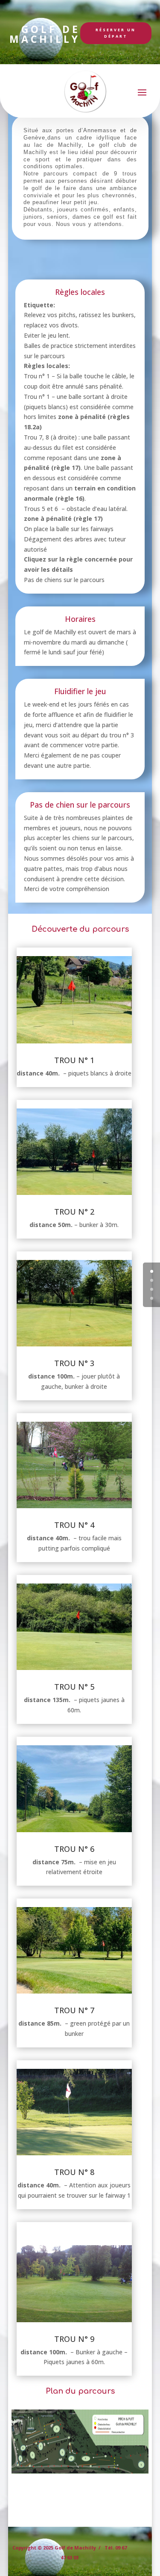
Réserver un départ (116, 33)
